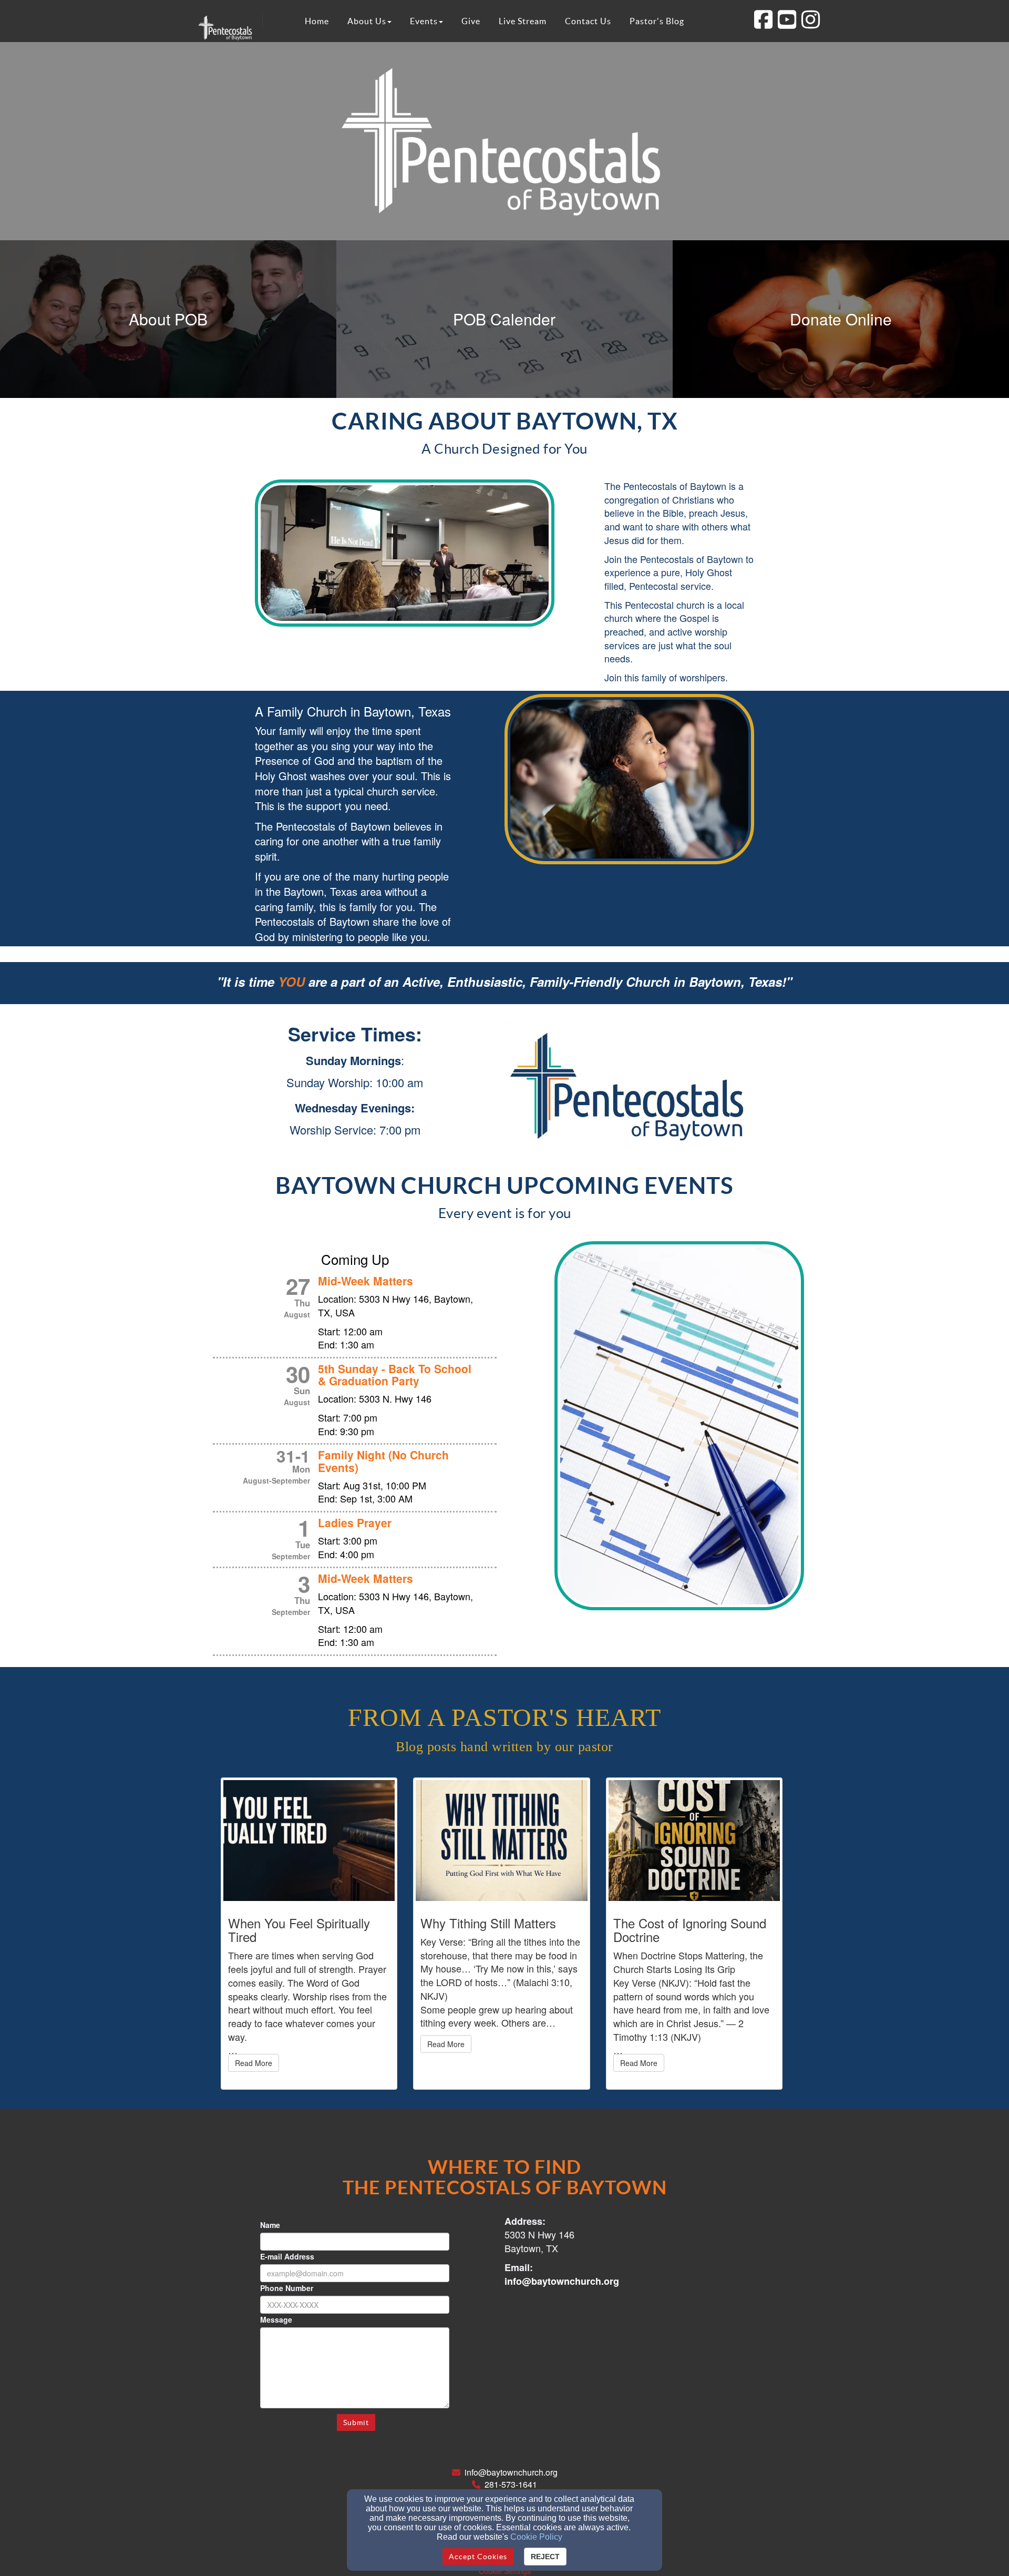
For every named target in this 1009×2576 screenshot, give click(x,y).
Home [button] (317, 21)
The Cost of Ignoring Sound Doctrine (690, 1930)
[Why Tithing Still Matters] (501, 1841)
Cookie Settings (505, 2571)
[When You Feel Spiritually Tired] (309, 1841)
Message (276, 2319)
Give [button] (471, 21)
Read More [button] (254, 2063)
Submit (356, 2422)
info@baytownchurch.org (511, 2472)
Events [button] (424, 21)
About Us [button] (367, 21)
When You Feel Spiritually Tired (299, 1930)
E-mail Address (287, 2256)
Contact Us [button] (588, 21)
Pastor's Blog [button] (657, 21)
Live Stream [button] (523, 21)
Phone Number (287, 2288)
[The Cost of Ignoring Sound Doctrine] (694, 1841)
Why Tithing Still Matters (488, 1923)
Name (270, 2225)
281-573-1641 (511, 2484)
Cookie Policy (536, 2537)
